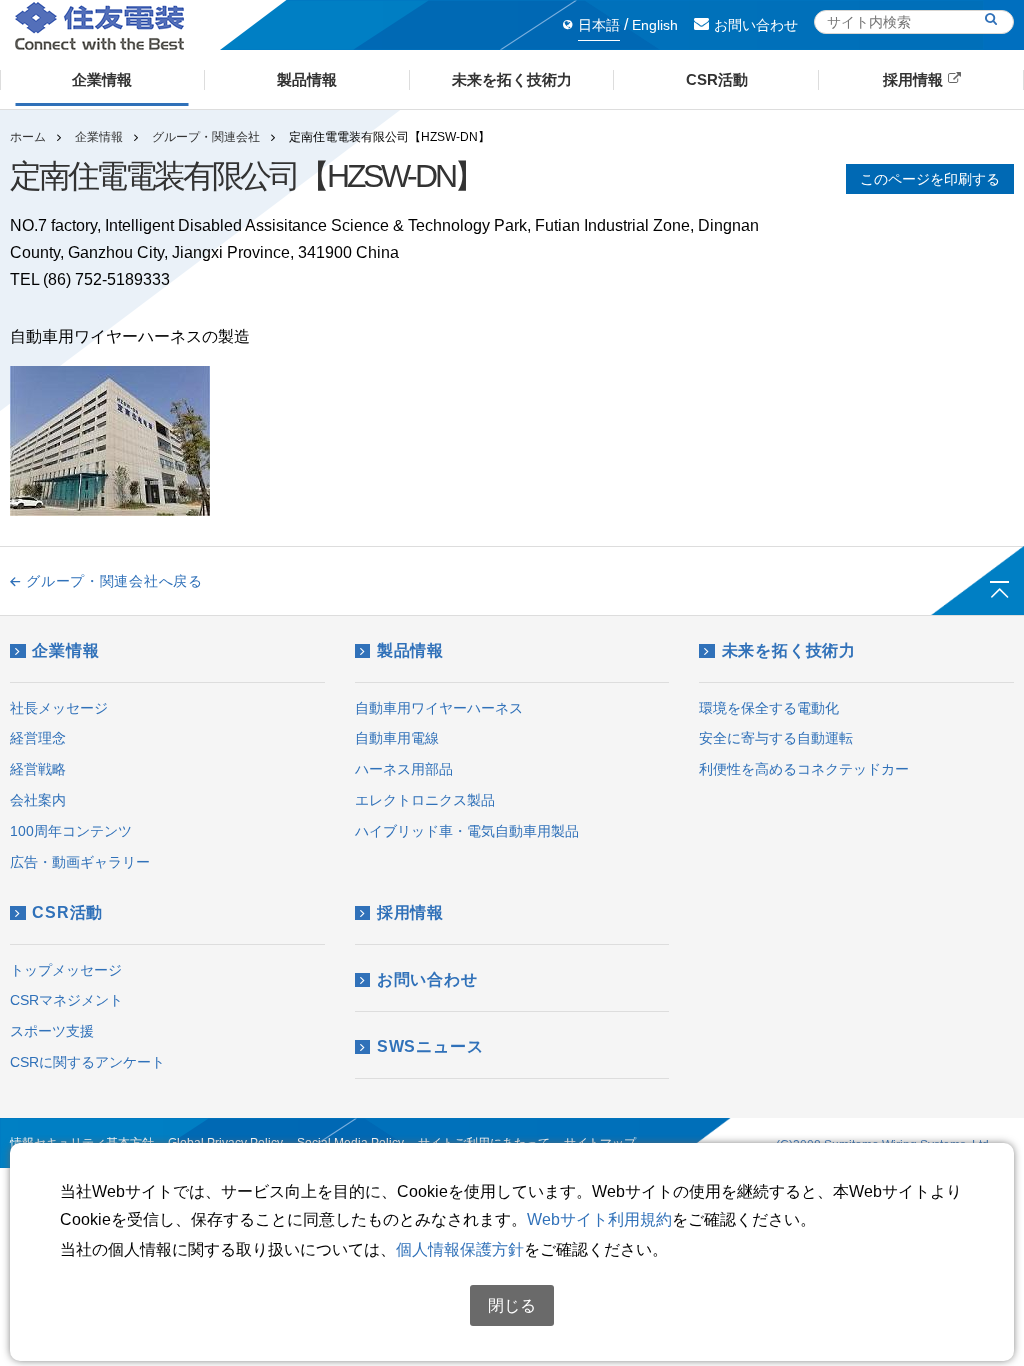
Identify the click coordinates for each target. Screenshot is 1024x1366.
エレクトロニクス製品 (425, 800)
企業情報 (99, 137)
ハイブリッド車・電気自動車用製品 (467, 831)
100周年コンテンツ (71, 831)
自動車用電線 (397, 738)
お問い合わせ (756, 25)
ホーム (28, 137)
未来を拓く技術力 (789, 650)
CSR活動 (67, 912)
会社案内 (38, 800)
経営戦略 (38, 769)
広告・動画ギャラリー (80, 862)
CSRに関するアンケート (87, 1062)
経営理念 (38, 738)
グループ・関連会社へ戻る (114, 581)
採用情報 (410, 912)
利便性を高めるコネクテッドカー (804, 769)
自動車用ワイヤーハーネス (439, 708)
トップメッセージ (66, 970)
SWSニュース (430, 1046)
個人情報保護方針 (460, 1249)
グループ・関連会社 (206, 137)
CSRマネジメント (66, 1000)
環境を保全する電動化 (769, 708)
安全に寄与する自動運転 (776, 738)
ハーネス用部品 (404, 769)
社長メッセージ (59, 708)
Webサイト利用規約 (599, 1219)
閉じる (512, 1305)
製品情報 (410, 650)
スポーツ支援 (52, 1031)
